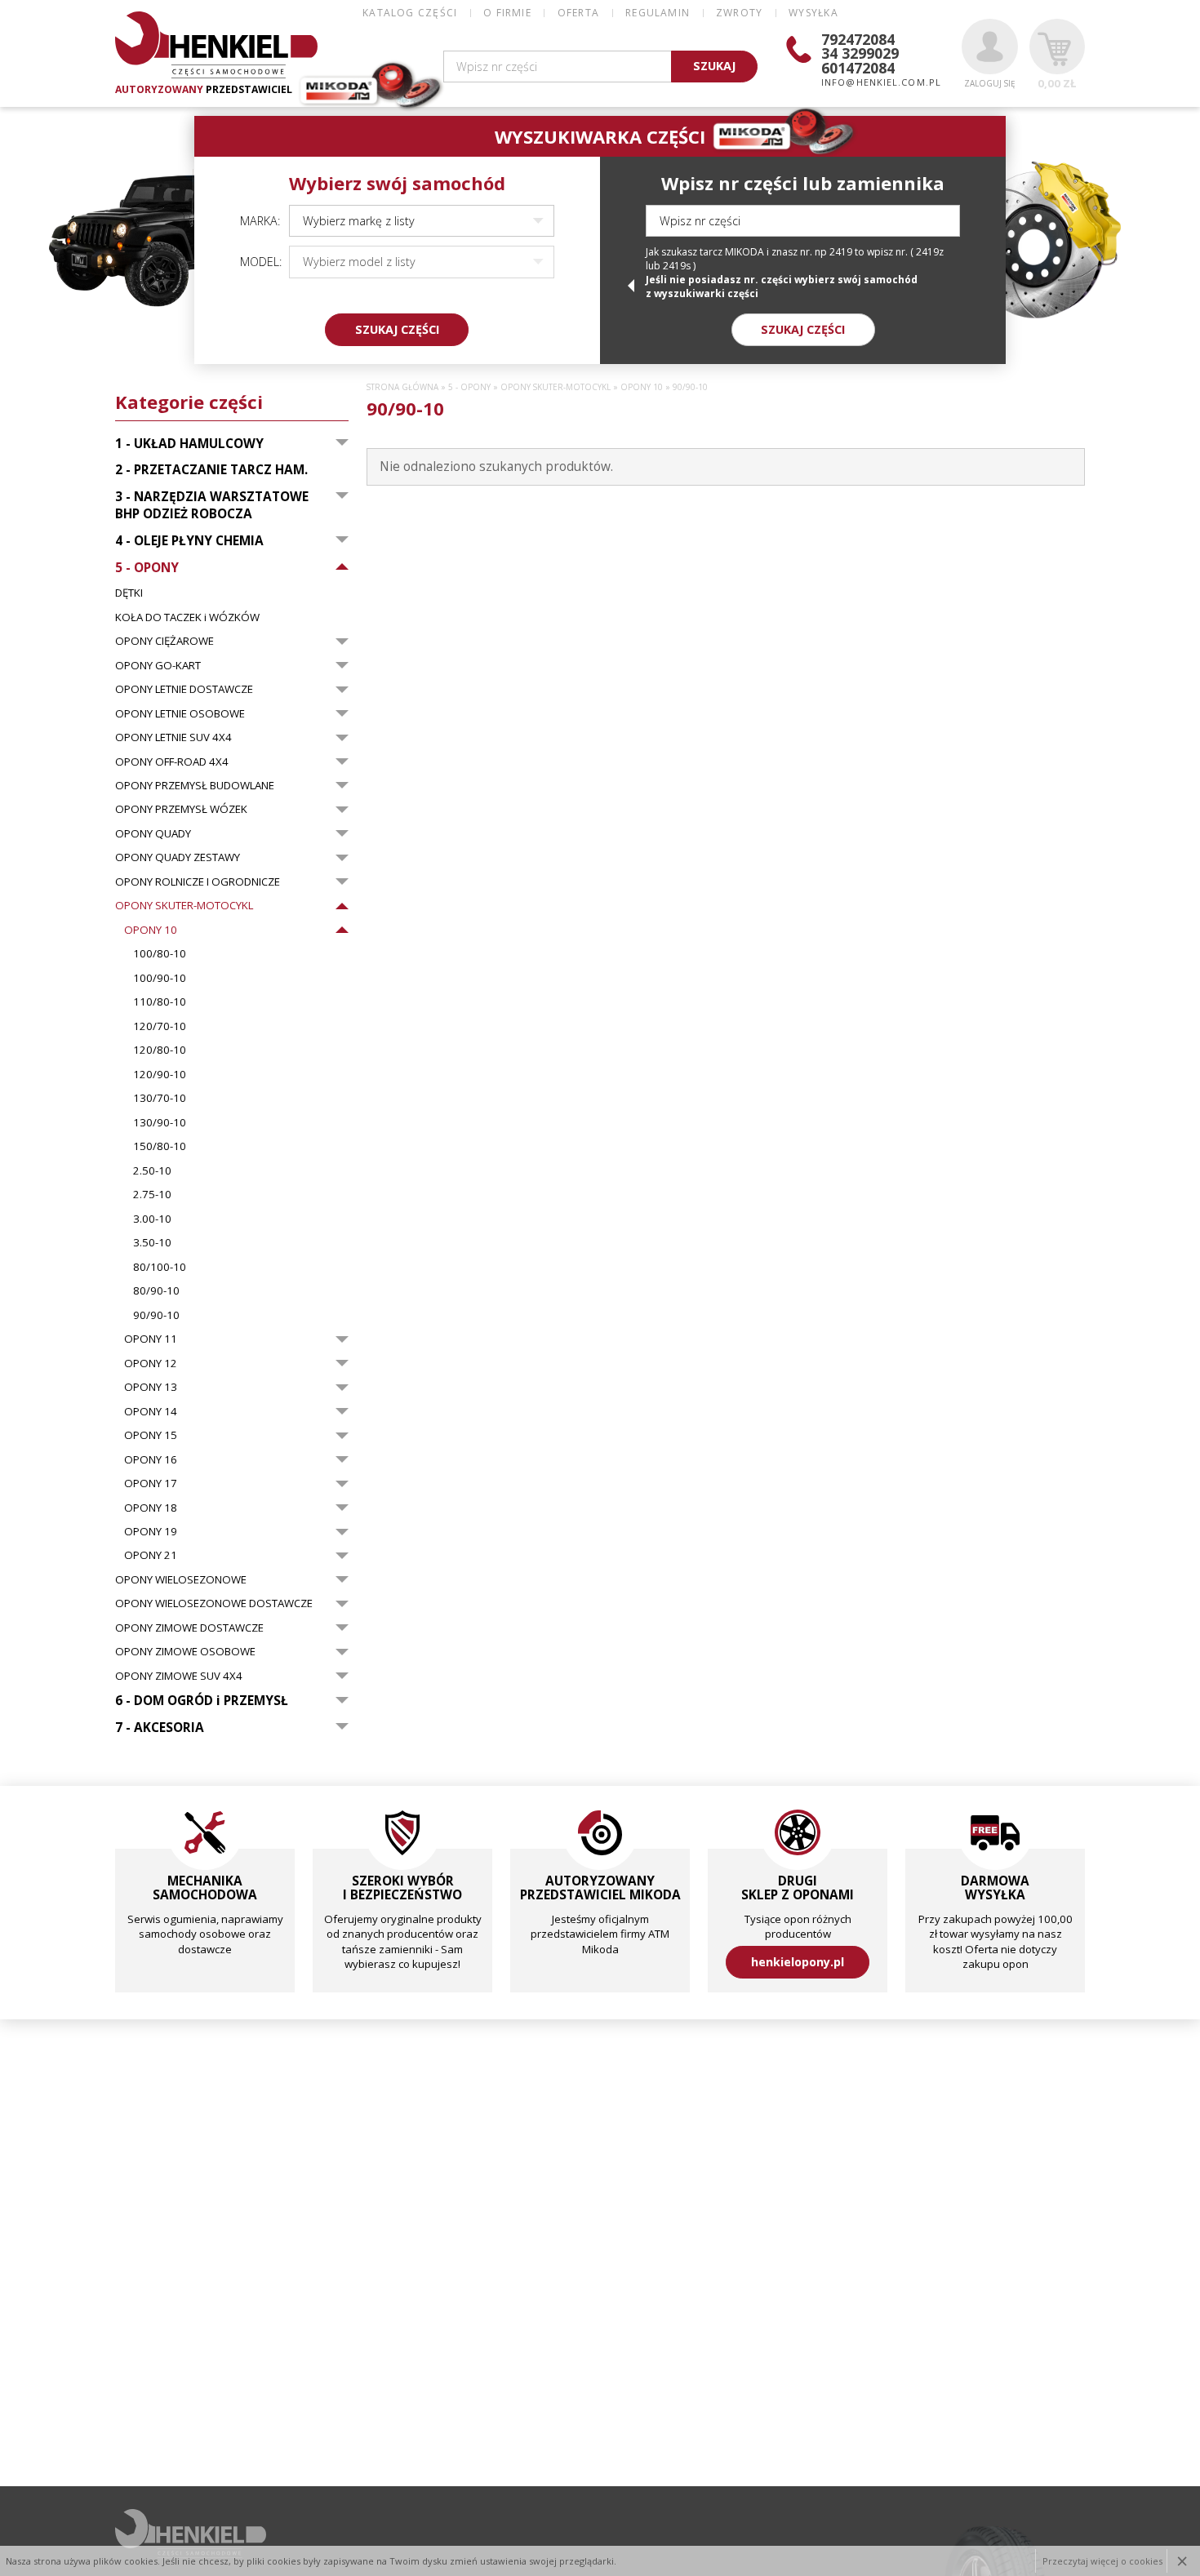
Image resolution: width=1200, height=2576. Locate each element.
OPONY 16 (151, 1459)
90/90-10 (156, 1315)
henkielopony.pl (798, 1962)
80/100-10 (160, 1267)
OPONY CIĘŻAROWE (164, 641)
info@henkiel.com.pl (881, 82)
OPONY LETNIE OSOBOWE (180, 713)
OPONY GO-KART (158, 665)
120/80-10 (160, 1050)
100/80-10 (160, 953)
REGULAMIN (658, 13)
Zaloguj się (989, 83)
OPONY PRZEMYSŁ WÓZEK (181, 809)
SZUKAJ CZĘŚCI (397, 329)
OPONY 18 (151, 1508)
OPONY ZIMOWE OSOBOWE (185, 1651)
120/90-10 (160, 1074)
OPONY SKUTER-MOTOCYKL (184, 905)
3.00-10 (152, 1219)
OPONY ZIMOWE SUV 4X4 (179, 1676)
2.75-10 (152, 1194)
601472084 (858, 68)
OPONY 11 (151, 1339)
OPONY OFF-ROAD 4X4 (172, 762)
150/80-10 (160, 1146)
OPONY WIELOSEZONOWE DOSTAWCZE (214, 1603)
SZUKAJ (714, 66)
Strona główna (402, 387)
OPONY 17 (151, 1483)
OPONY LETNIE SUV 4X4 (173, 737)
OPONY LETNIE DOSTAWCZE (184, 689)
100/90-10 (160, 978)
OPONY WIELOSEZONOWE (181, 1579)
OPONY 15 (151, 1435)
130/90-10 (160, 1122)
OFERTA (578, 13)
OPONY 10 (151, 930)
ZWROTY (739, 13)
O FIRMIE (507, 13)
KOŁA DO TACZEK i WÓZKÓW (187, 617)
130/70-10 (160, 1098)
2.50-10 (152, 1170)
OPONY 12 (151, 1363)
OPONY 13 (151, 1387)
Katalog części (410, 13)
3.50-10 (152, 1242)
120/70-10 (160, 1026)
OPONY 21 (151, 1555)
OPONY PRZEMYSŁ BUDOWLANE (195, 785)
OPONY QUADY (153, 833)
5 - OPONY (469, 387)
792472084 (858, 39)
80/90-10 (156, 1290)
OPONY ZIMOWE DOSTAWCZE (189, 1628)
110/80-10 (160, 1002)
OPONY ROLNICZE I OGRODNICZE (198, 882)
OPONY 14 (151, 1411)
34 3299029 (860, 53)
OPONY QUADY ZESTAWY (178, 857)
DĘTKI (129, 593)
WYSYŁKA (813, 13)
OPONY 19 (151, 1531)
